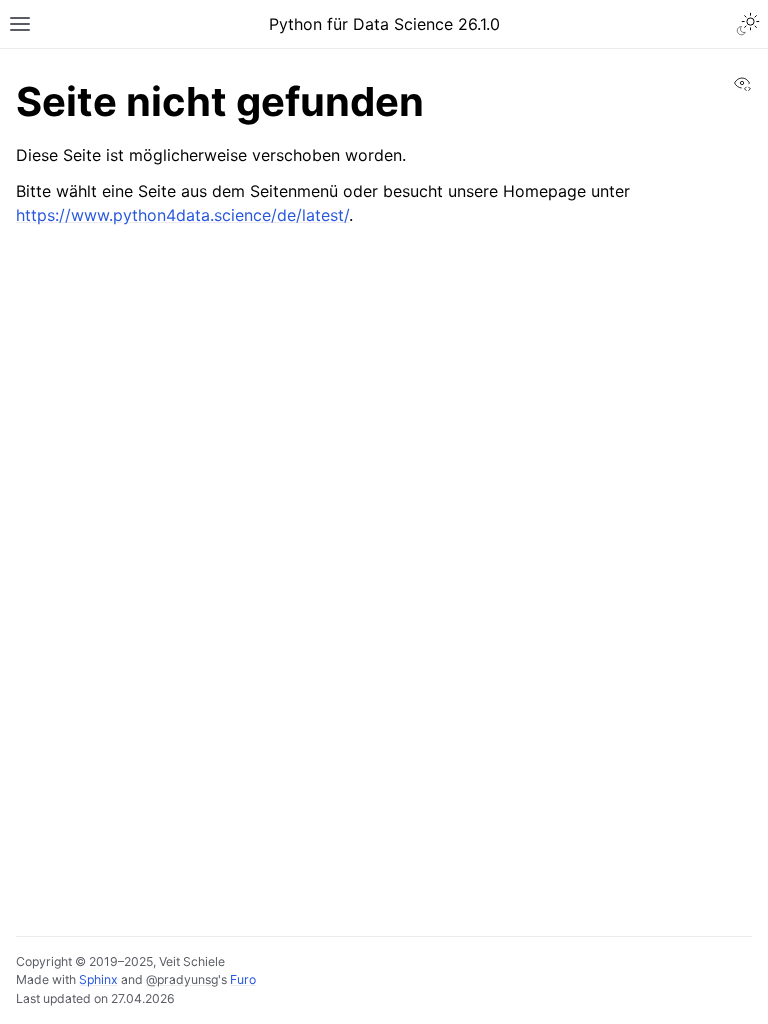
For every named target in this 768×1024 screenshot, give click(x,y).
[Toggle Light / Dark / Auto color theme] (748, 24)
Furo (243, 979)
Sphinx (98, 979)
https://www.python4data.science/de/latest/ (182, 215)
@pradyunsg (182, 979)
